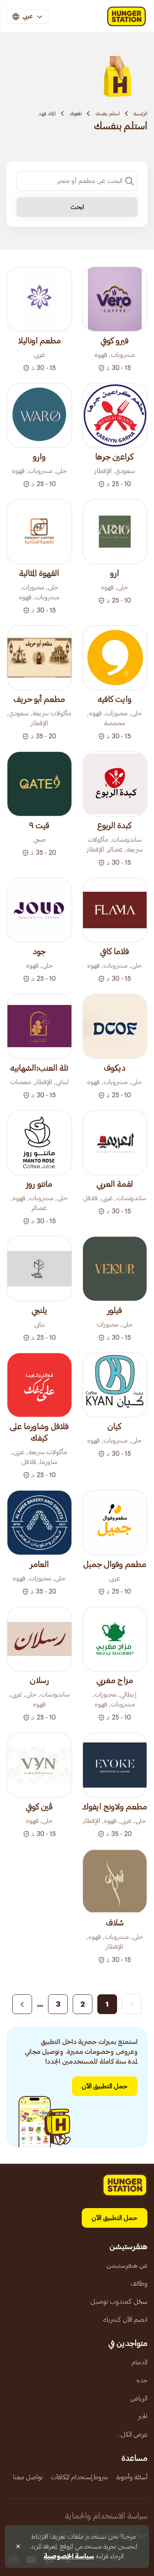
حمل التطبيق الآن (105, 2086)
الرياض (139, 2398)
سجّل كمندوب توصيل (119, 2302)
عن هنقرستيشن (127, 2265)
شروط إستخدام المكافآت (79, 2477)
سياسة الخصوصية (69, 2556)
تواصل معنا (28, 2477)
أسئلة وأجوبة (132, 2477)
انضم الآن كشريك (125, 2320)
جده (142, 2380)
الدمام (139, 2362)
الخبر (143, 2416)
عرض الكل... (132, 2434)
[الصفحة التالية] (22, 2004)
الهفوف (76, 114)
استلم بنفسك (108, 114)
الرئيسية (140, 114)
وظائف (139, 2284)
